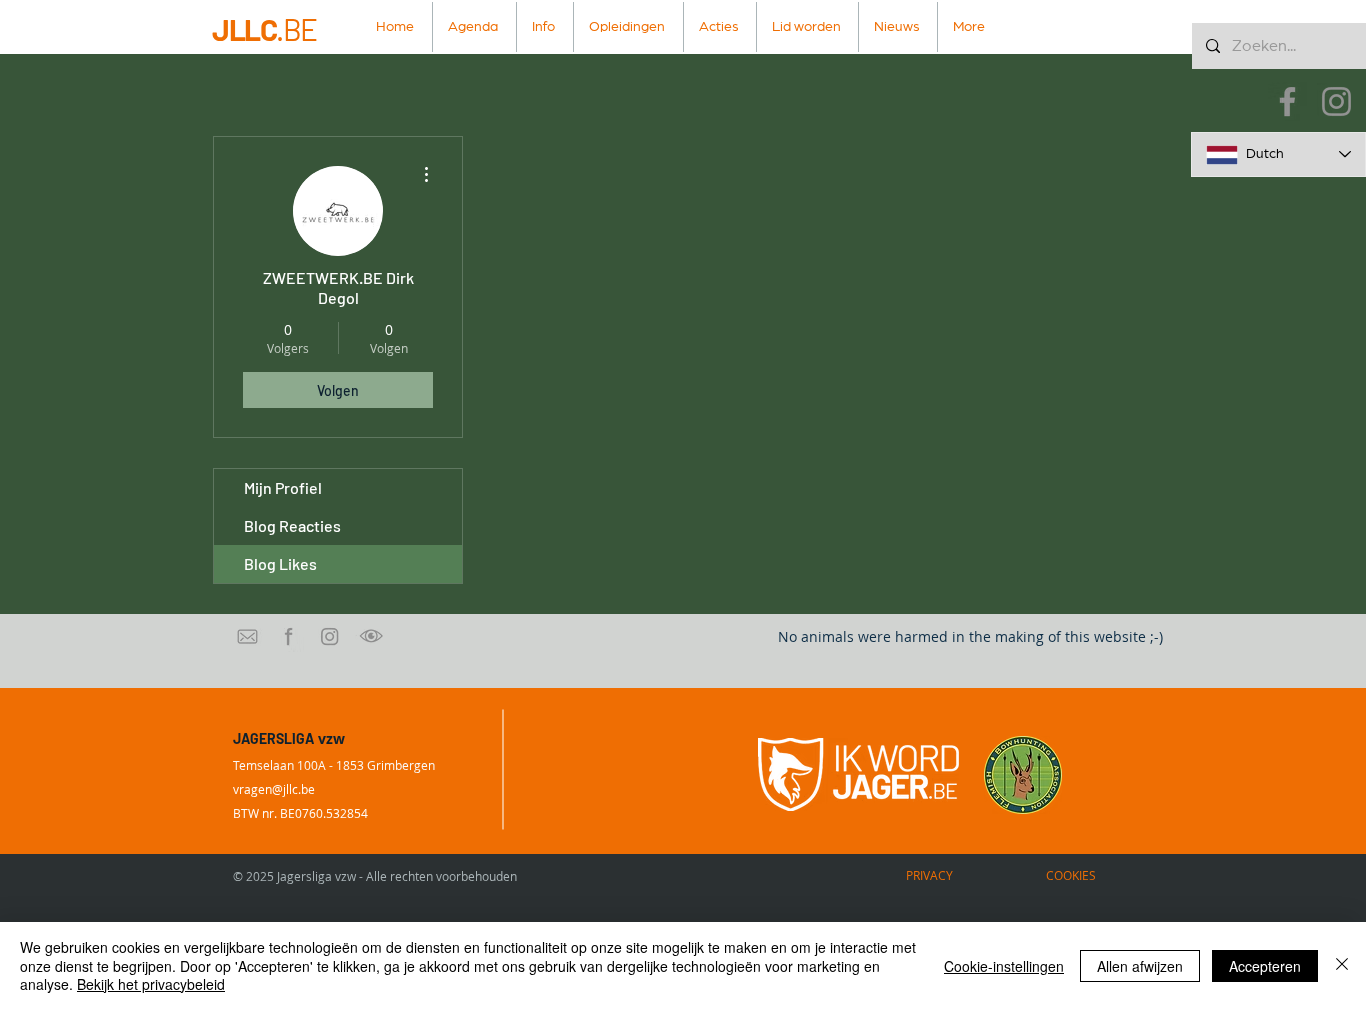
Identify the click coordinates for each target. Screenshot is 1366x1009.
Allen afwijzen (1140, 966)
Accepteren (1265, 966)
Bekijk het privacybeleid (151, 984)
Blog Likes (280, 563)
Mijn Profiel (283, 487)
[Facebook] (1287, 101)
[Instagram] (1336, 101)
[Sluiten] (1342, 965)
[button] (545, 27)
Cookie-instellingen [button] (1004, 966)
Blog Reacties (292, 525)
